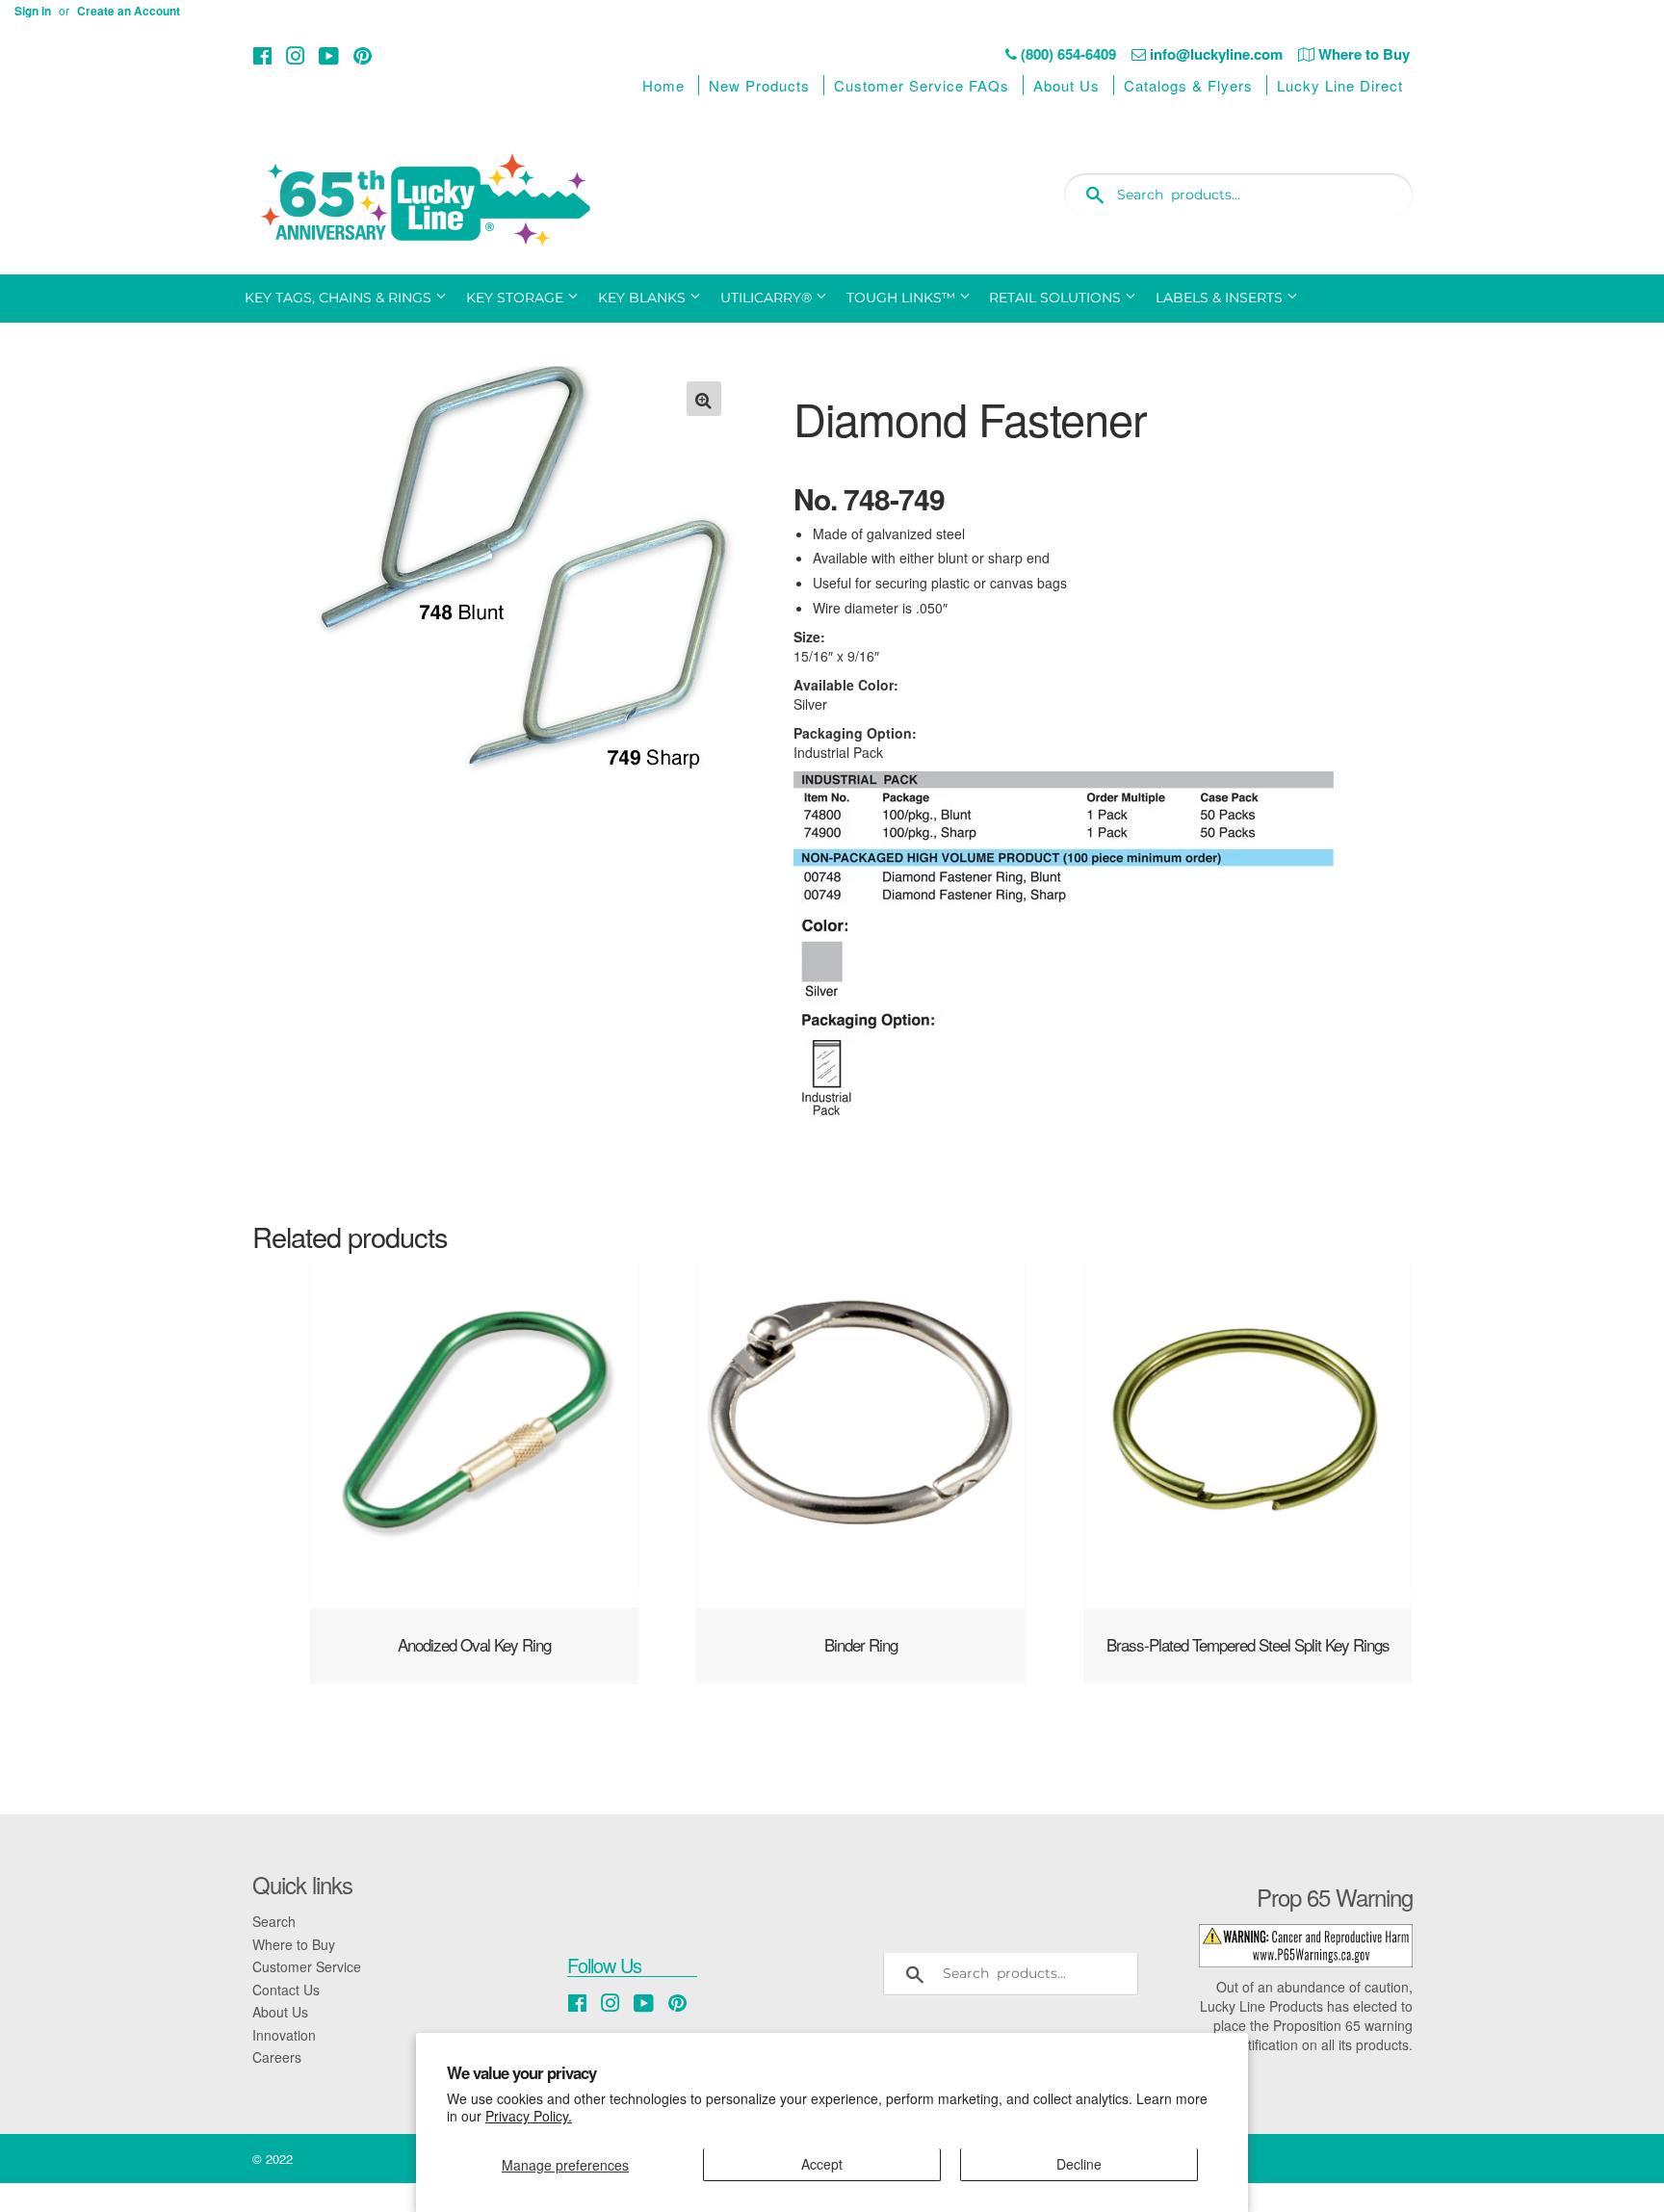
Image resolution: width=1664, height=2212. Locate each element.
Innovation (284, 2035)
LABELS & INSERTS (1221, 298)
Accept (822, 2164)
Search (274, 1921)
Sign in (33, 11)
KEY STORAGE (517, 298)
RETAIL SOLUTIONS (1057, 298)
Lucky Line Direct (1340, 85)
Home (663, 85)
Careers (277, 2057)
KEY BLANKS (644, 298)
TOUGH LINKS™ (903, 298)
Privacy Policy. (529, 2116)
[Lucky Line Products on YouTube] (329, 55)
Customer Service (307, 1966)
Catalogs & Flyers (1188, 85)
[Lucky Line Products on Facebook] (262, 55)
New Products (759, 85)
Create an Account (129, 11)
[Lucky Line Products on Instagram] (296, 55)
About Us (1066, 85)
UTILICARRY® (768, 298)
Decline (1079, 2164)
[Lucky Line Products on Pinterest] (363, 55)
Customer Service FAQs (922, 85)
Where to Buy (294, 1944)
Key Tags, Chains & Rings (340, 298)
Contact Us (286, 1990)
